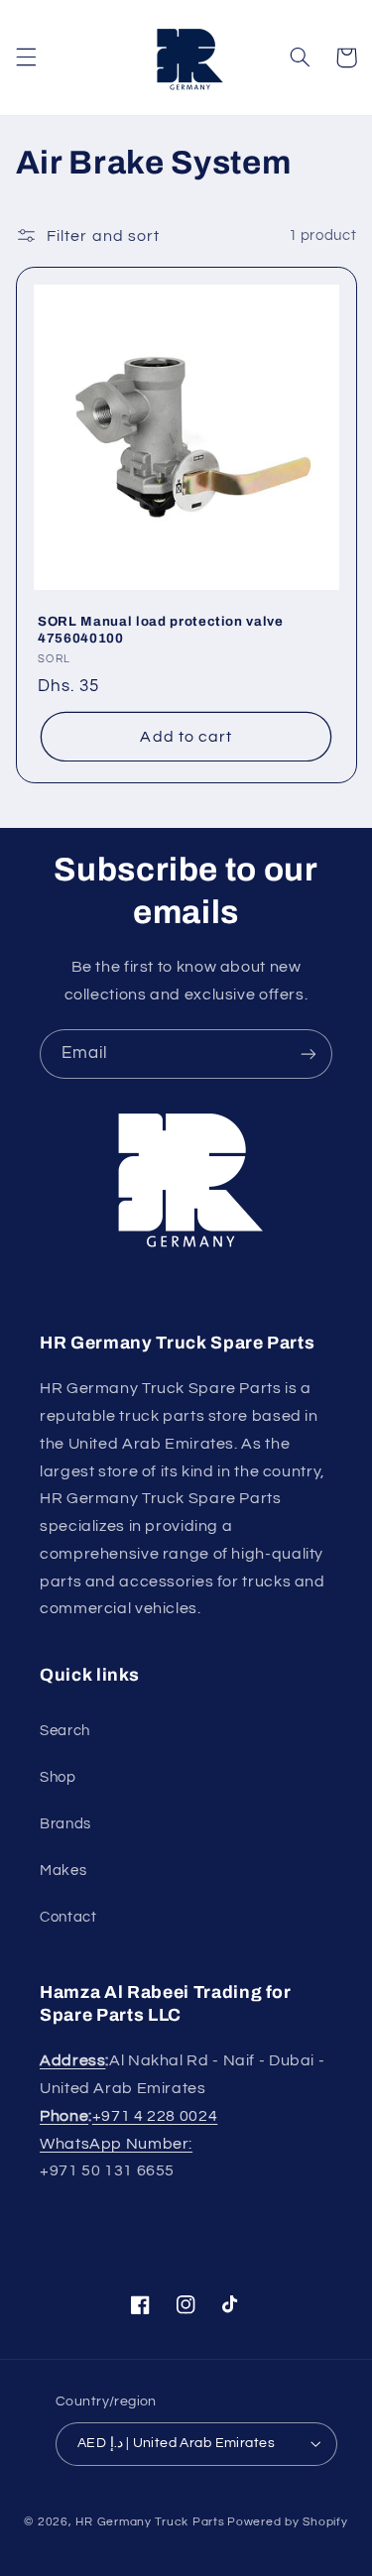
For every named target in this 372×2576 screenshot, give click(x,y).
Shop (58, 1777)
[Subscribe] (309, 1054)
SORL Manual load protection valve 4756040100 (161, 630)
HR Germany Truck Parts (150, 2522)
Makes (63, 1871)
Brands (65, 1824)
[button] (26, 58)
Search (65, 1731)
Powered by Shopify (287, 2522)
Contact (68, 1917)
